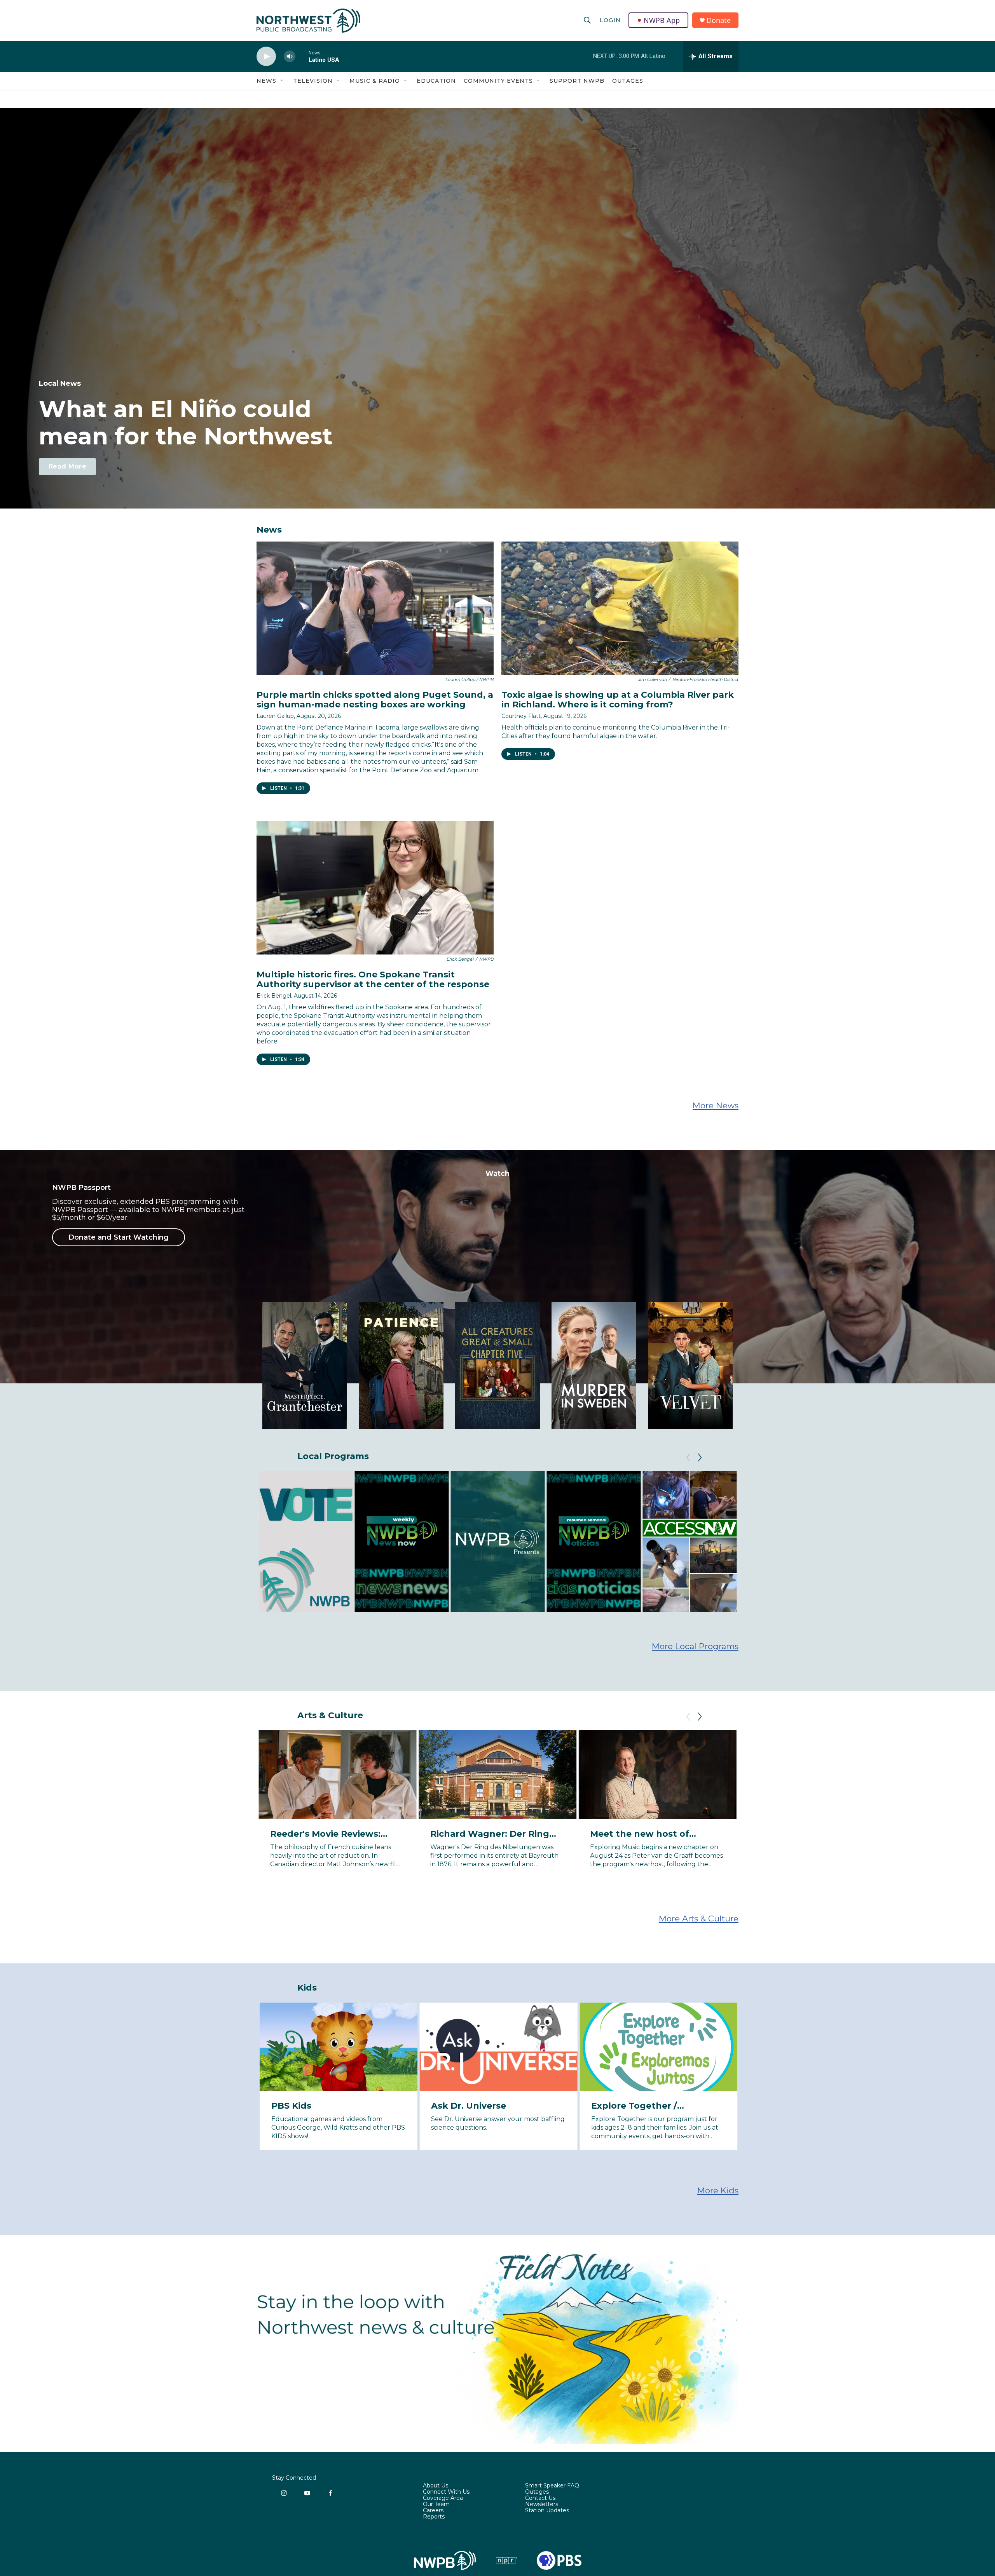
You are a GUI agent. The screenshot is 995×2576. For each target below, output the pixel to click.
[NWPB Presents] (497, 1542)
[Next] (700, 1458)
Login (610, 20)
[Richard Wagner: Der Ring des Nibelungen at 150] (498, 1775)
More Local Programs (695, 1646)
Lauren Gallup (275, 716)
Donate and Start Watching (119, 1237)
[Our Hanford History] (882, 1542)
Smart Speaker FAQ (552, 2486)
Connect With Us (446, 2492)
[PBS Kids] (339, 2047)
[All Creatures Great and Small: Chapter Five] (497, 1365)
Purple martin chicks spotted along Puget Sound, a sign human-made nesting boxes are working (375, 700)
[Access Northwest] (690, 1542)
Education (436, 81)
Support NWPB (577, 81)
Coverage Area (443, 2498)
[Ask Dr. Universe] (498, 2047)
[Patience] (401, 1365)
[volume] (290, 57)
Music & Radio (375, 81)
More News (716, 1105)
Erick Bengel (274, 996)
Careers (433, 2511)
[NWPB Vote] (305, 1542)
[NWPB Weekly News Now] (401, 1542)
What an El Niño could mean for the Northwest (186, 423)
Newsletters (542, 2505)
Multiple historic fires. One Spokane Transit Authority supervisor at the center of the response (373, 979)
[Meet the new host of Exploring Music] (657, 1775)
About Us (436, 2486)
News (266, 81)
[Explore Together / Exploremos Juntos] (659, 2047)
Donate (719, 20)
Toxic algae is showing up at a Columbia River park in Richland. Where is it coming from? (618, 700)
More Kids (718, 2190)
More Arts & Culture (699, 1919)
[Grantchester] (305, 1365)
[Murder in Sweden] (594, 1365)
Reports (434, 2517)
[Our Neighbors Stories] (786, 1542)
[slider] (302, 56)
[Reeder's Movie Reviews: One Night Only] (818, 1775)
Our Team (436, 2505)
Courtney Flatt (521, 716)
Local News (60, 383)
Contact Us (540, 2498)
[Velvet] (690, 1365)
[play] (266, 57)
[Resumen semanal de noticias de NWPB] (594, 1542)
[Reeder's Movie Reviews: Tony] (338, 1775)
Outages (628, 81)
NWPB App (662, 20)
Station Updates (547, 2511)
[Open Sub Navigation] (282, 81)
